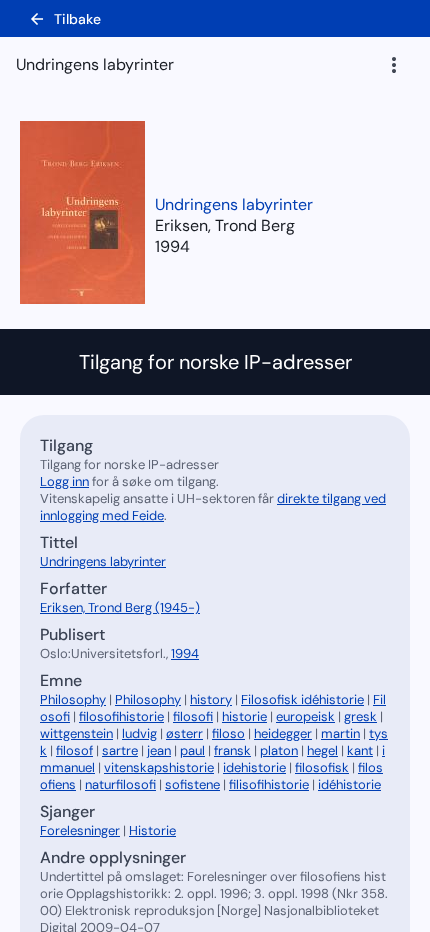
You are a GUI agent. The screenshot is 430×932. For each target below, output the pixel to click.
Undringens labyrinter (234, 204)
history (211, 699)
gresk (360, 716)
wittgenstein (76, 733)
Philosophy (73, 699)
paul (192, 750)
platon (279, 750)
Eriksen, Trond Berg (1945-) (120, 607)
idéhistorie (349, 784)
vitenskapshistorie (159, 767)
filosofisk (322, 767)
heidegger (283, 733)
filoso (228, 733)
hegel (322, 750)
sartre (120, 750)
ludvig (139, 733)
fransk (232, 750)
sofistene (192, 784)
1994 (172, 246)
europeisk (305, 716)
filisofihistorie (269, 784)
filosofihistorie (121, 716)
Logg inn (64, 481)
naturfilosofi (120, 784)
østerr (184, 733)
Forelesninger (80, 830)
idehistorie (254, 767)
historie (244, 716)
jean (159, 750)
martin (340, 733)
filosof (74, 750)
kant (360, 750)
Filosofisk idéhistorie (302, 699)
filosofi (193, 716)
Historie (152, 830)
